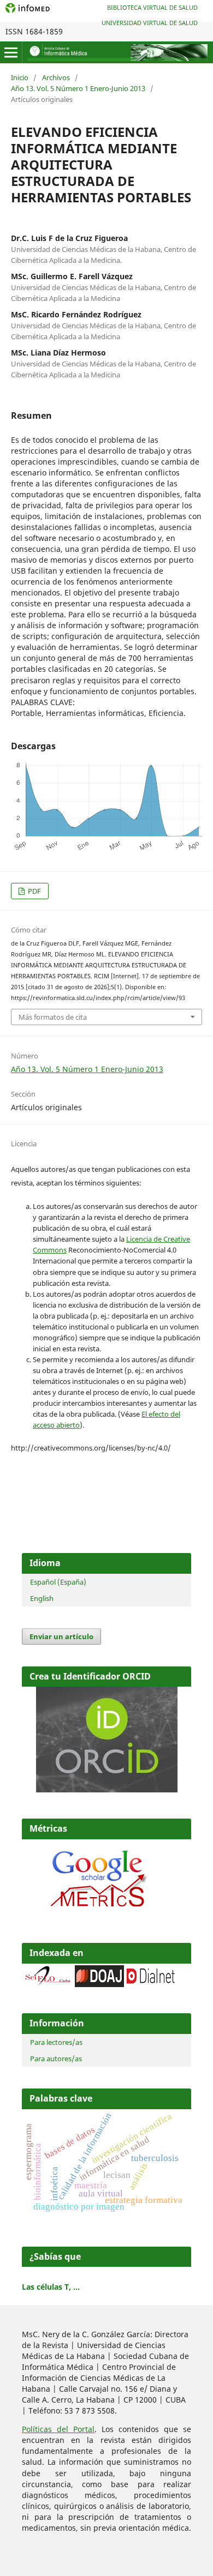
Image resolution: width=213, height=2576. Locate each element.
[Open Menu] (11, 52)
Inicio (20, 77)
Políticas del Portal (58, 2429)
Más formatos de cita (53, 1017)
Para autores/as (56, 2059)
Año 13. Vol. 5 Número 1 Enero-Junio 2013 (78, 88)
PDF (34, 891)
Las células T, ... (51, 2287)
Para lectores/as (56, 2042)
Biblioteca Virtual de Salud (152, 7)
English (42, 1598)
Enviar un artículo (61, 1636)
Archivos (56, 77)
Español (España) (58, 1582)
